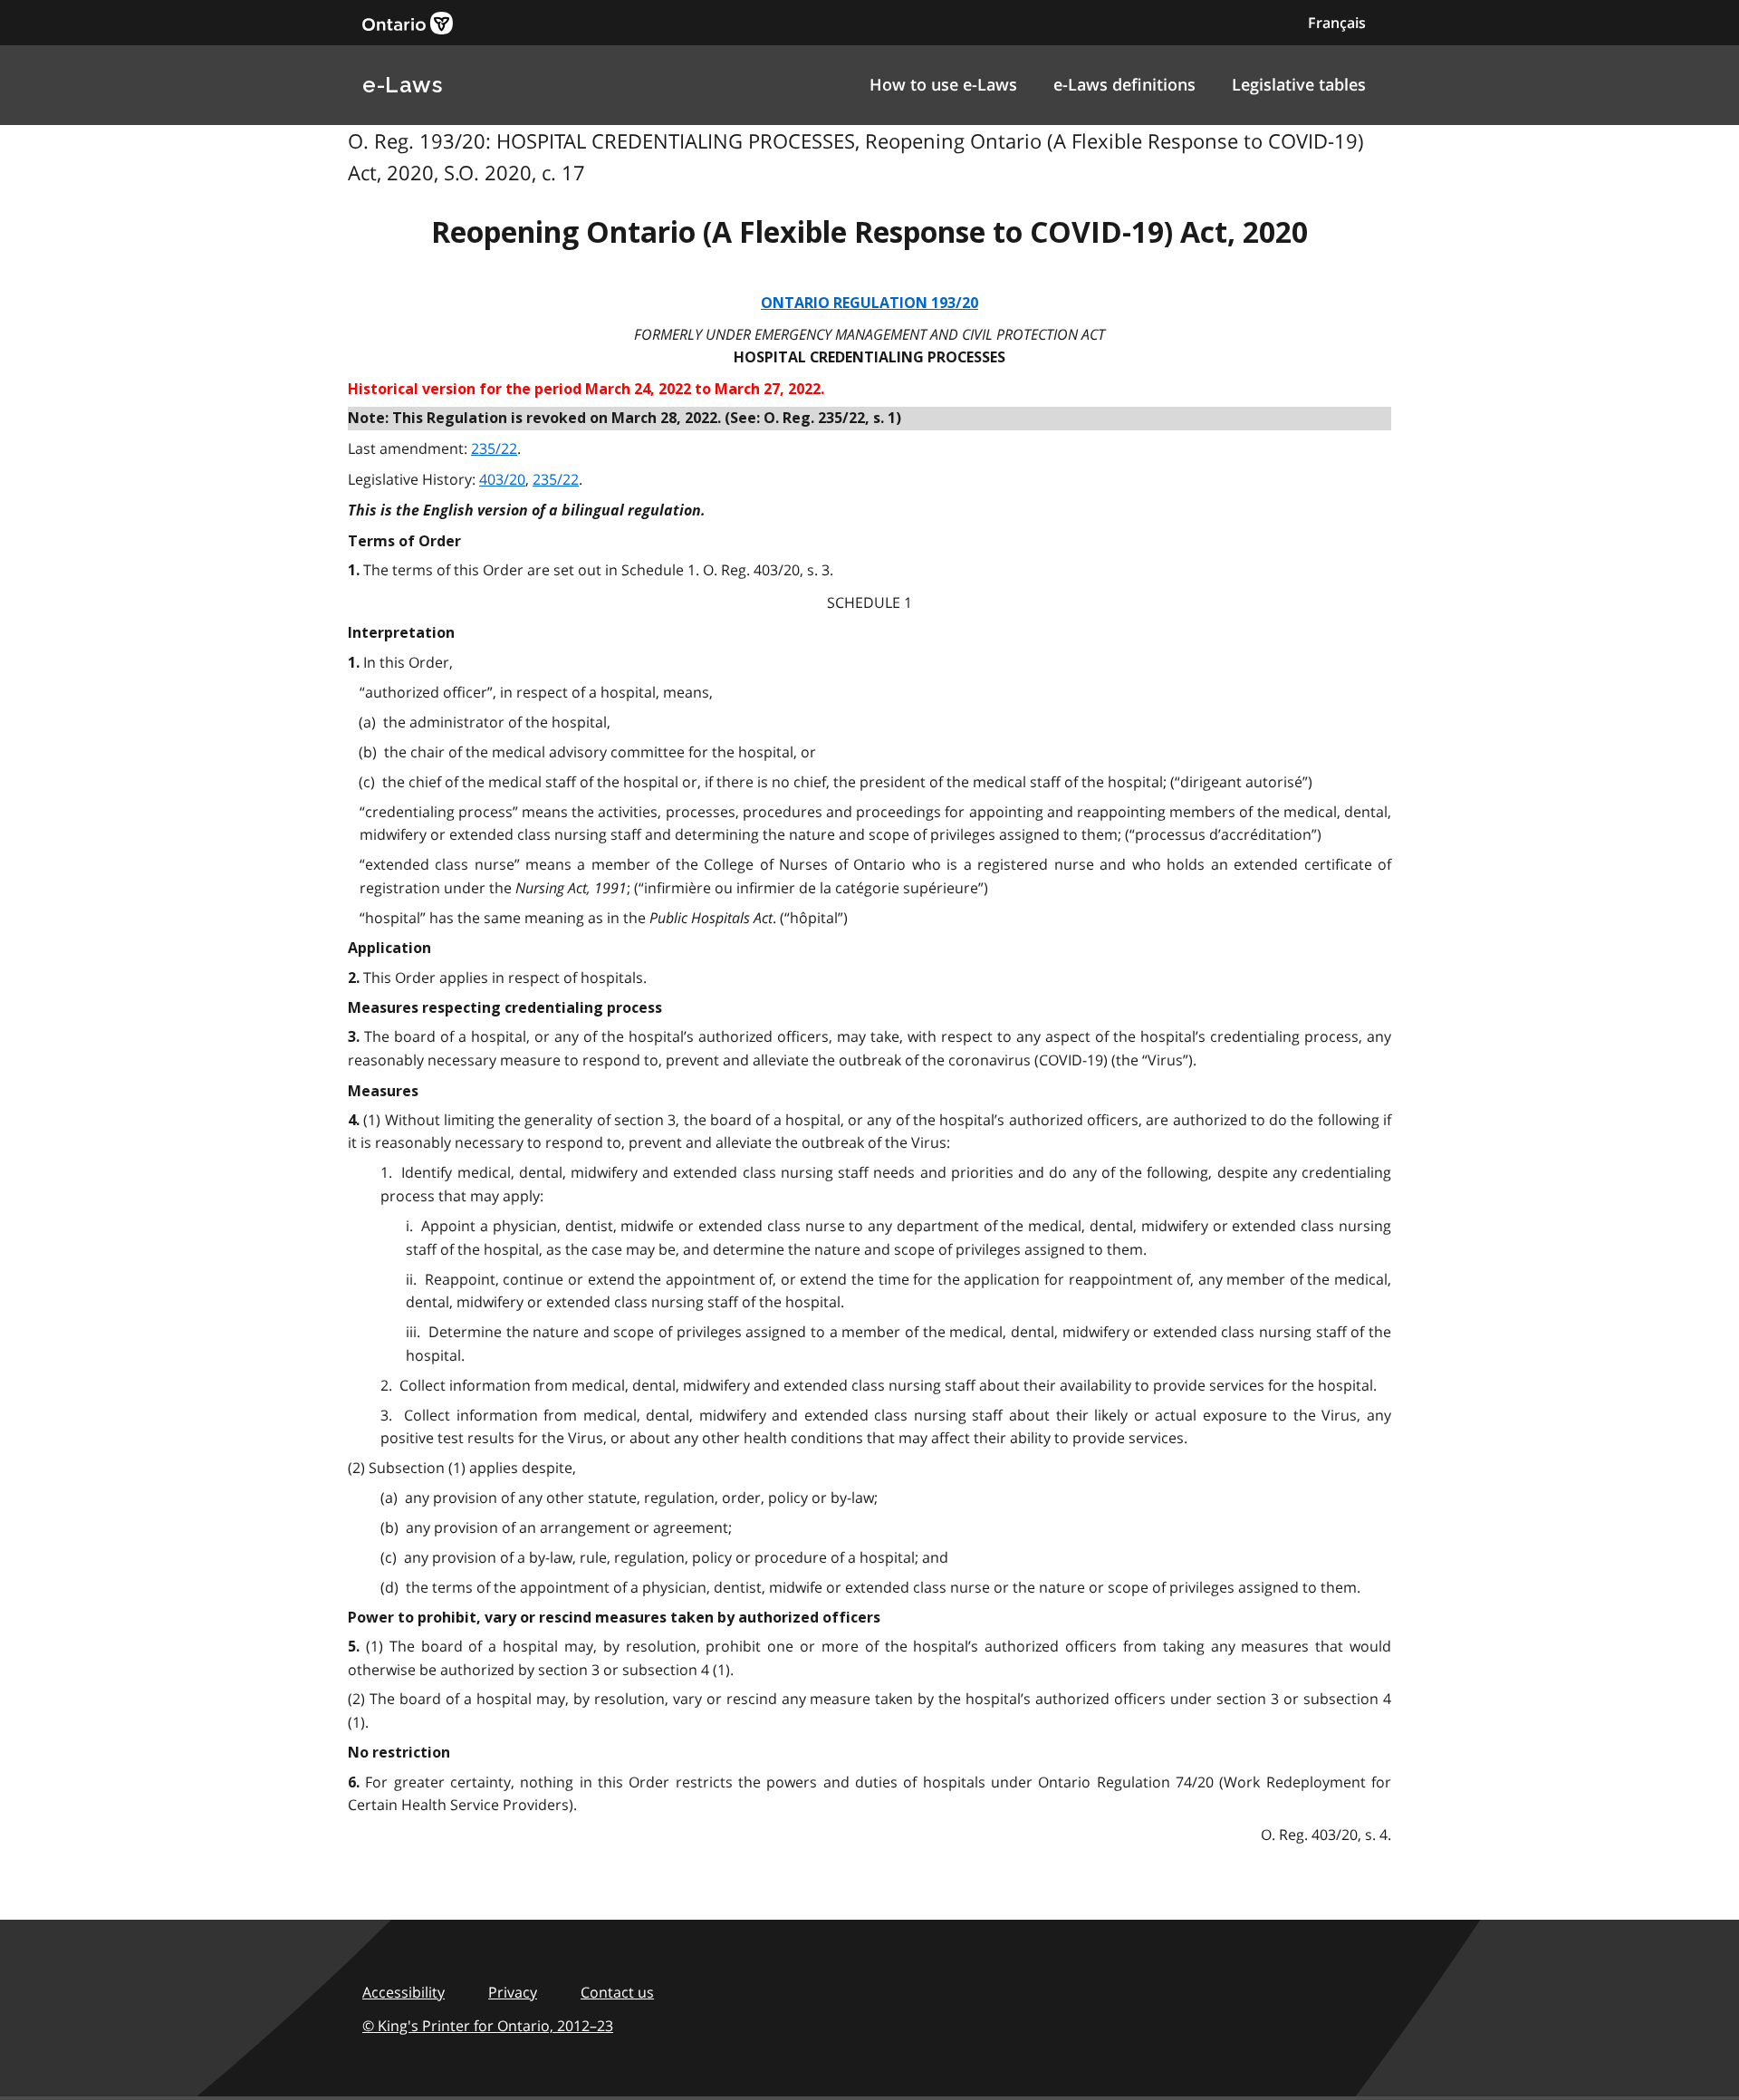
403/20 (502, 479)
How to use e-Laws (943, 84)
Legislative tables (1299, 84)
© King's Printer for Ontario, (488, 2026)
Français (1337, 23)
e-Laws (402, 85)
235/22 (494, 448)
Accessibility (404, 1992)
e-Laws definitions (1124, 84)
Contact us (617, 1992)
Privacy (513, 1992)
